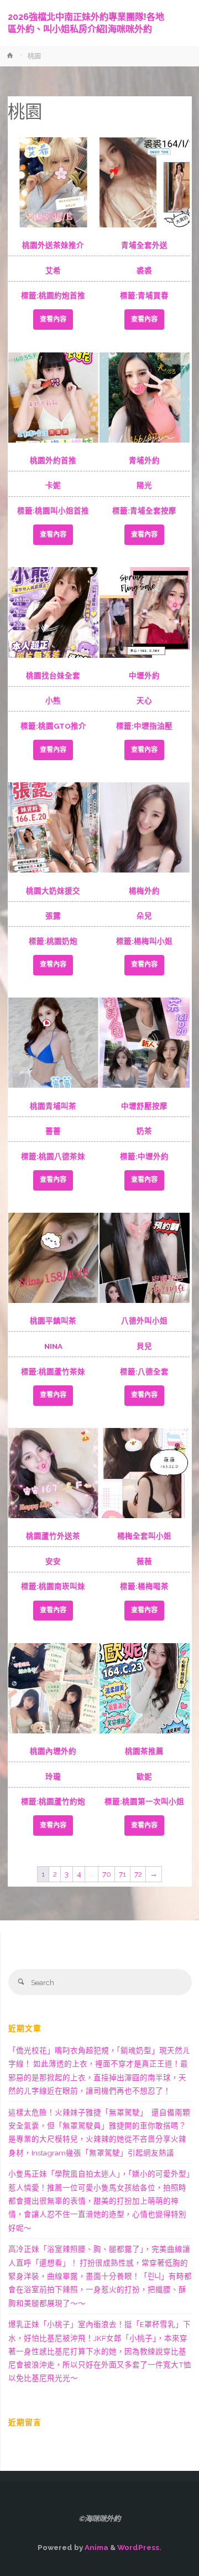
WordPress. (139, 2547)
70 (107, 1874)
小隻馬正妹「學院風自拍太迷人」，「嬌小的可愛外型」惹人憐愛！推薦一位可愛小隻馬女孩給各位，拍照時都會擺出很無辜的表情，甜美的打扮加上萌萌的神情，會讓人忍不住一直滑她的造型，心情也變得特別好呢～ (99, 2201)
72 (138, 1874)
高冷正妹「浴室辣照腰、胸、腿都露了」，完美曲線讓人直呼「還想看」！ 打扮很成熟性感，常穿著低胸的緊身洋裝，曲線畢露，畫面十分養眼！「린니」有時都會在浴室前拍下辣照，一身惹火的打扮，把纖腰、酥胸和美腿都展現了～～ (100, 2276)
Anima (96, 2547)
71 (122, 1874)
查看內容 (53, 319)
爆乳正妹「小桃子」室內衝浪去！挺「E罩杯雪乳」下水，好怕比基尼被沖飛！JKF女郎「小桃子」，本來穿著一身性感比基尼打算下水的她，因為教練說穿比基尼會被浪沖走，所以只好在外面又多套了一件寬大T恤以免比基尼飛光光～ (100, 2351)
